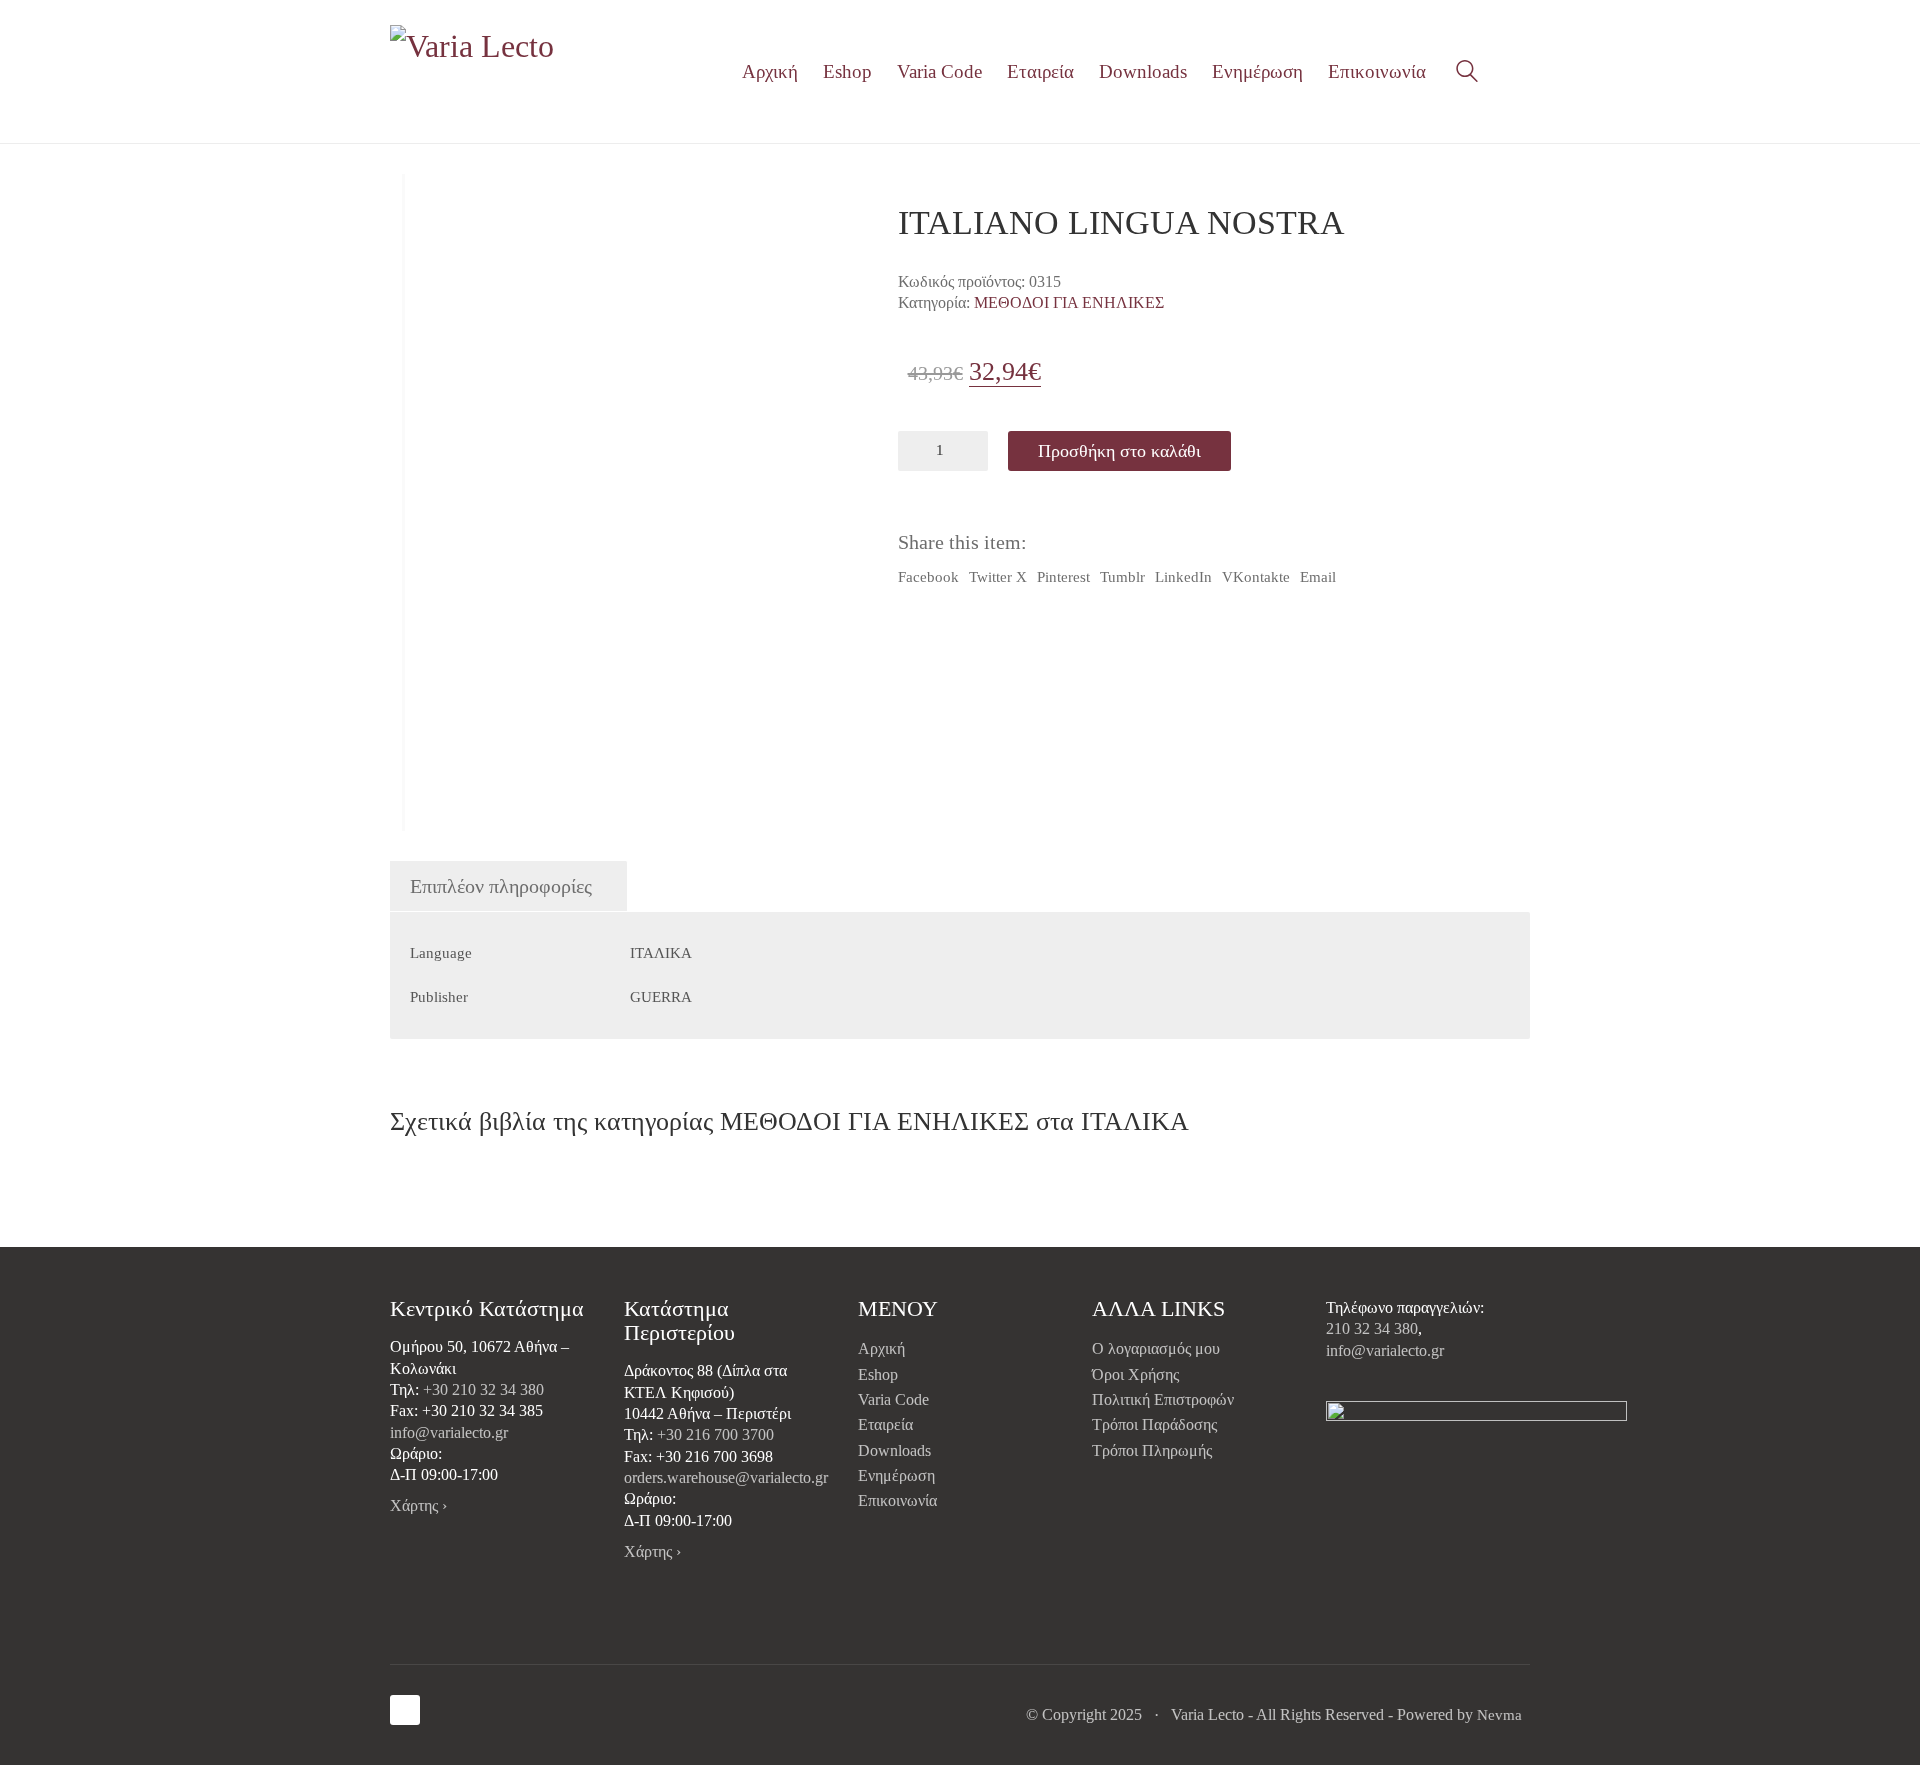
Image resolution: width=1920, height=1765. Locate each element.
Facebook (928, 577)
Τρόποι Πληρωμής (1152, 1450)
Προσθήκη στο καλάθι (1119, 451)
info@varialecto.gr (449, 1432)
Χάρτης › (418, 1505)
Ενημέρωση (896, 1475)
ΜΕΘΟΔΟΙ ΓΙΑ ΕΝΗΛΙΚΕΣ (1069, 302)
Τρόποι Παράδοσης (1154, 1424)
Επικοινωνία (897, 1500)
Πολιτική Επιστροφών (1163, 1399)
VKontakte (1256, 577)
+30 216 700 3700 (715, 1434)
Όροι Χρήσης (1135, 1374)
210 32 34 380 (1372, 1328)
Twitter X (998, 577)
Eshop (878, 1374)
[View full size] (419, 205)
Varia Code (893, 1399)
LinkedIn (1183, 577)
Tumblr (1122, 577)
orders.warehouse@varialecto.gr (726, 1477)
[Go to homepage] (475, 71)
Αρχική (881, 1348)
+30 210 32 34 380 (483, 1389)
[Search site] (1467, 74)
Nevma (1499, 1715)
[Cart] (1519, 72)
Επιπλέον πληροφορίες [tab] (501, 886)
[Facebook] (405, 1710)
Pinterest (1063, 577)
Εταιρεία (885, 1424)
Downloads (894, 1450)
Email (1318, 577)
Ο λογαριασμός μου (1156, 1348)
